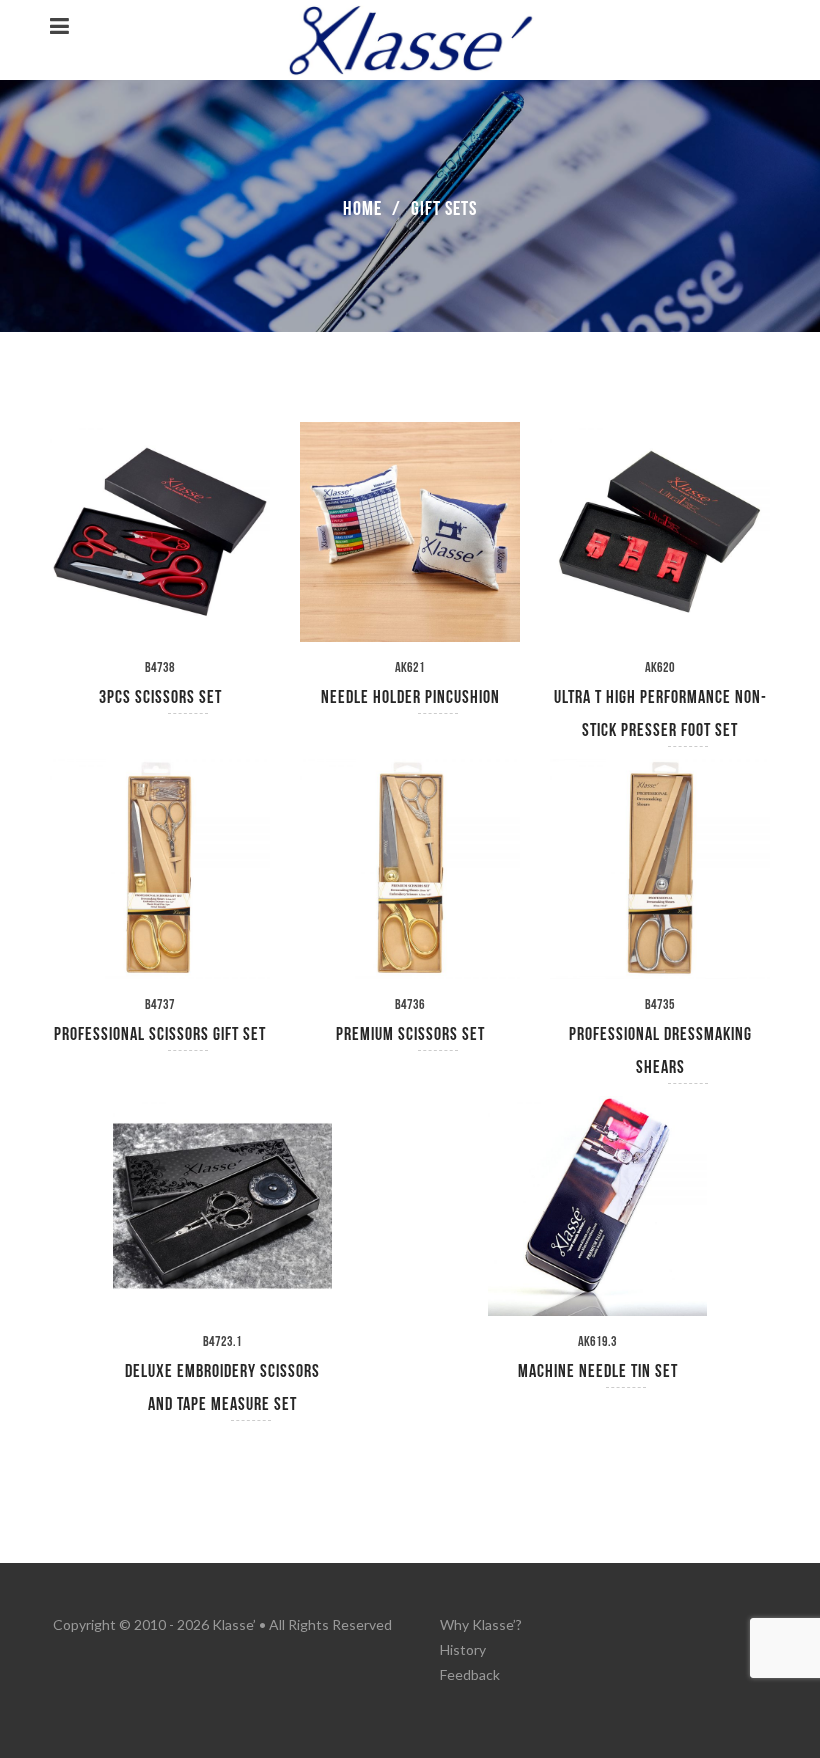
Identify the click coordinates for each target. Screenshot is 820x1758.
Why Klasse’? (481, 1624)
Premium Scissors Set (410, 1034)
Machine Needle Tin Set (598, 1371)
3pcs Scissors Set (160, 697)
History (463, 1649)
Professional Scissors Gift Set (160, 1034)
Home (362, 209)
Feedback (470, 1674)
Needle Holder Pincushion (410, 697)
